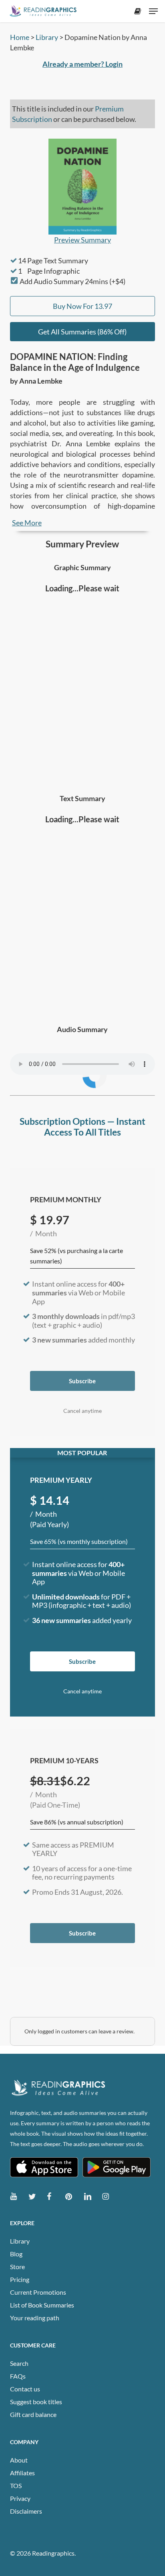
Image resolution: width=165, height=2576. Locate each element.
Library (47, 37)
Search (19, 2363)
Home (20, 37)
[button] (153, 11)
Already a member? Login (82, 64)
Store (17, 2267)
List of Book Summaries (42, 2305)
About (19, 2460)
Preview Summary (82, 240)
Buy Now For (82, 306)
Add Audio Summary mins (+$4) (72, 281)
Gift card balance (33, 2414)
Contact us (25, 2389)
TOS (16, 2485)
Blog (16, 2254)
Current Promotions (38, 2292)
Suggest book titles (36, 2402)
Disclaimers (26, 2511)
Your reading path (35, 2318)
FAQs (18, 2376)
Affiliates (22, 2473)
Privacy (20, 2498)
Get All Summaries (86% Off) (82, 332)
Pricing (20, 2279)
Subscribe (82, 1381)
